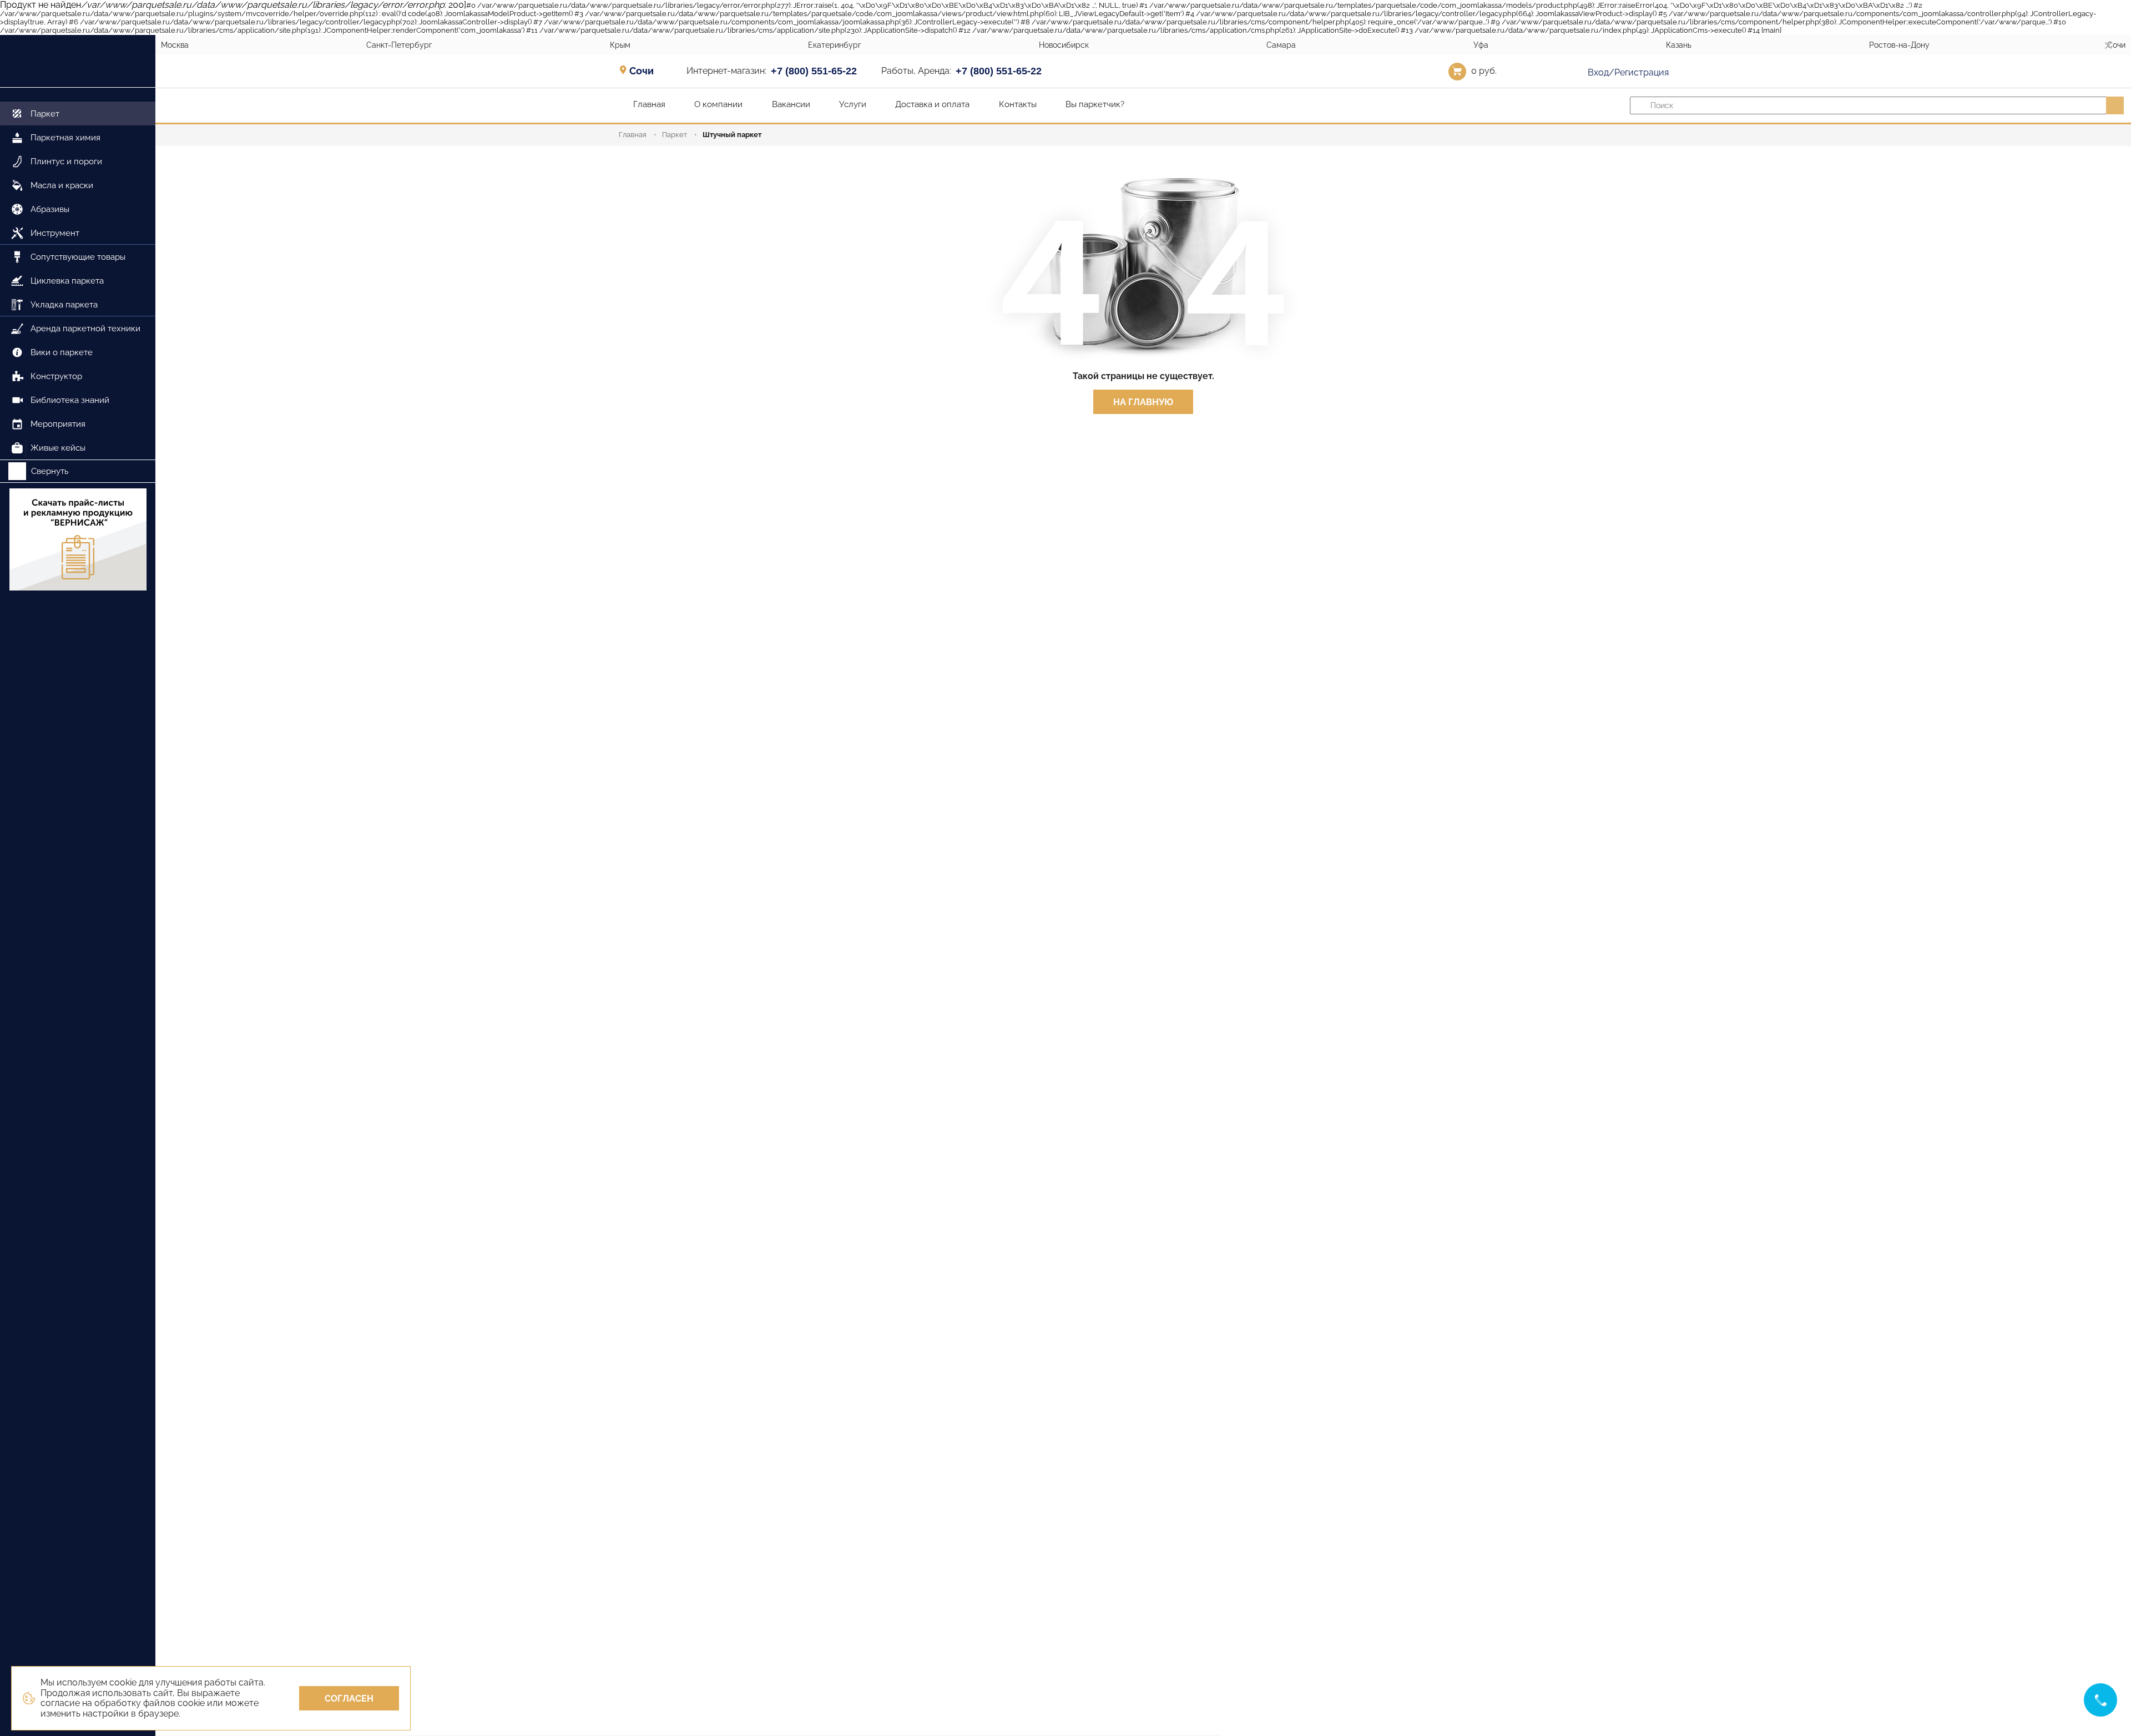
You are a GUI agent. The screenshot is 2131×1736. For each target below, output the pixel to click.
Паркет (675, 135)
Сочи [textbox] (642, 71)
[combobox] (645, 70)
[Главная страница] (78, 61)
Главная (633, 135)
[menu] (78, 274)
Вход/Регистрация (1627, 72)
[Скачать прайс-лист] (78, 539)
